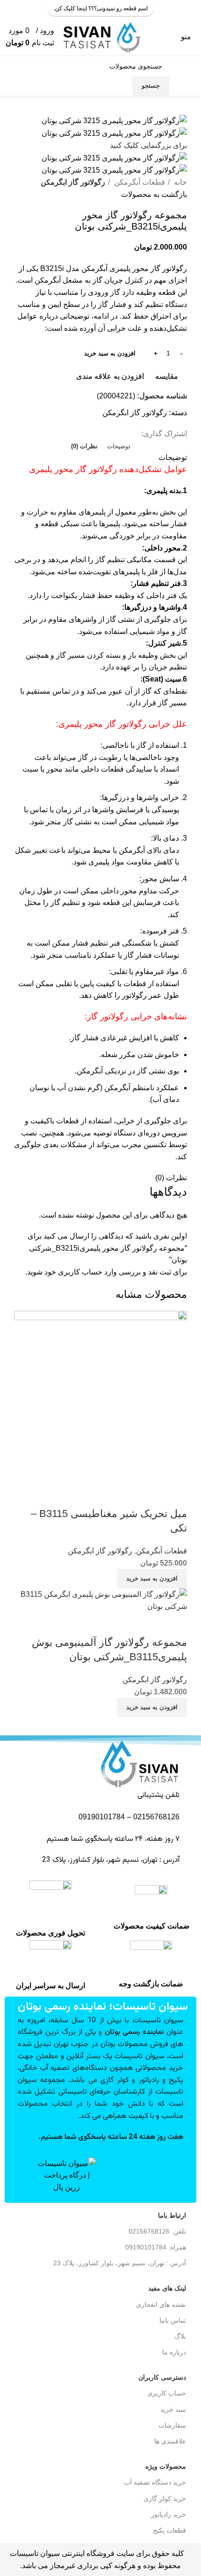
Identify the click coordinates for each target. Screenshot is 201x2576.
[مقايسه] (175, 1495)
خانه (179, 182)
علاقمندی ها (170, 2441)
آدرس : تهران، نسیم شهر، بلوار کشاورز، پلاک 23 (120, 2263)
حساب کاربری (167, 2393)
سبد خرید (173, 2409)
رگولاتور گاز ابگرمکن (73, 182)
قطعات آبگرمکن (139, 182)
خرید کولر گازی (165, 2499)
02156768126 (156, 1817)
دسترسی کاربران (162, 2377)
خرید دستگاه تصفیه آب (155, 2482)
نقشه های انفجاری (161, 2304)
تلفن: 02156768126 (157, 2231)
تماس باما (173, 2320)
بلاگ (180, 2336)
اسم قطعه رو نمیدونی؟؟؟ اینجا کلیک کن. (101, 8)
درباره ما (174, 2352)
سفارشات (172, 2425)
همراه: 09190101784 (156, 2247)
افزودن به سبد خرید (110, 353)
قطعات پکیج (169, 2530)
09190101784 (101, 1817)
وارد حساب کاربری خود (81, 1272)
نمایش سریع (150, 1495)
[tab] (119, 446)
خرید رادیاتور (169, 2514)
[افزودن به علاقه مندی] (125, 1495)
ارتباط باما (172, 2215)
